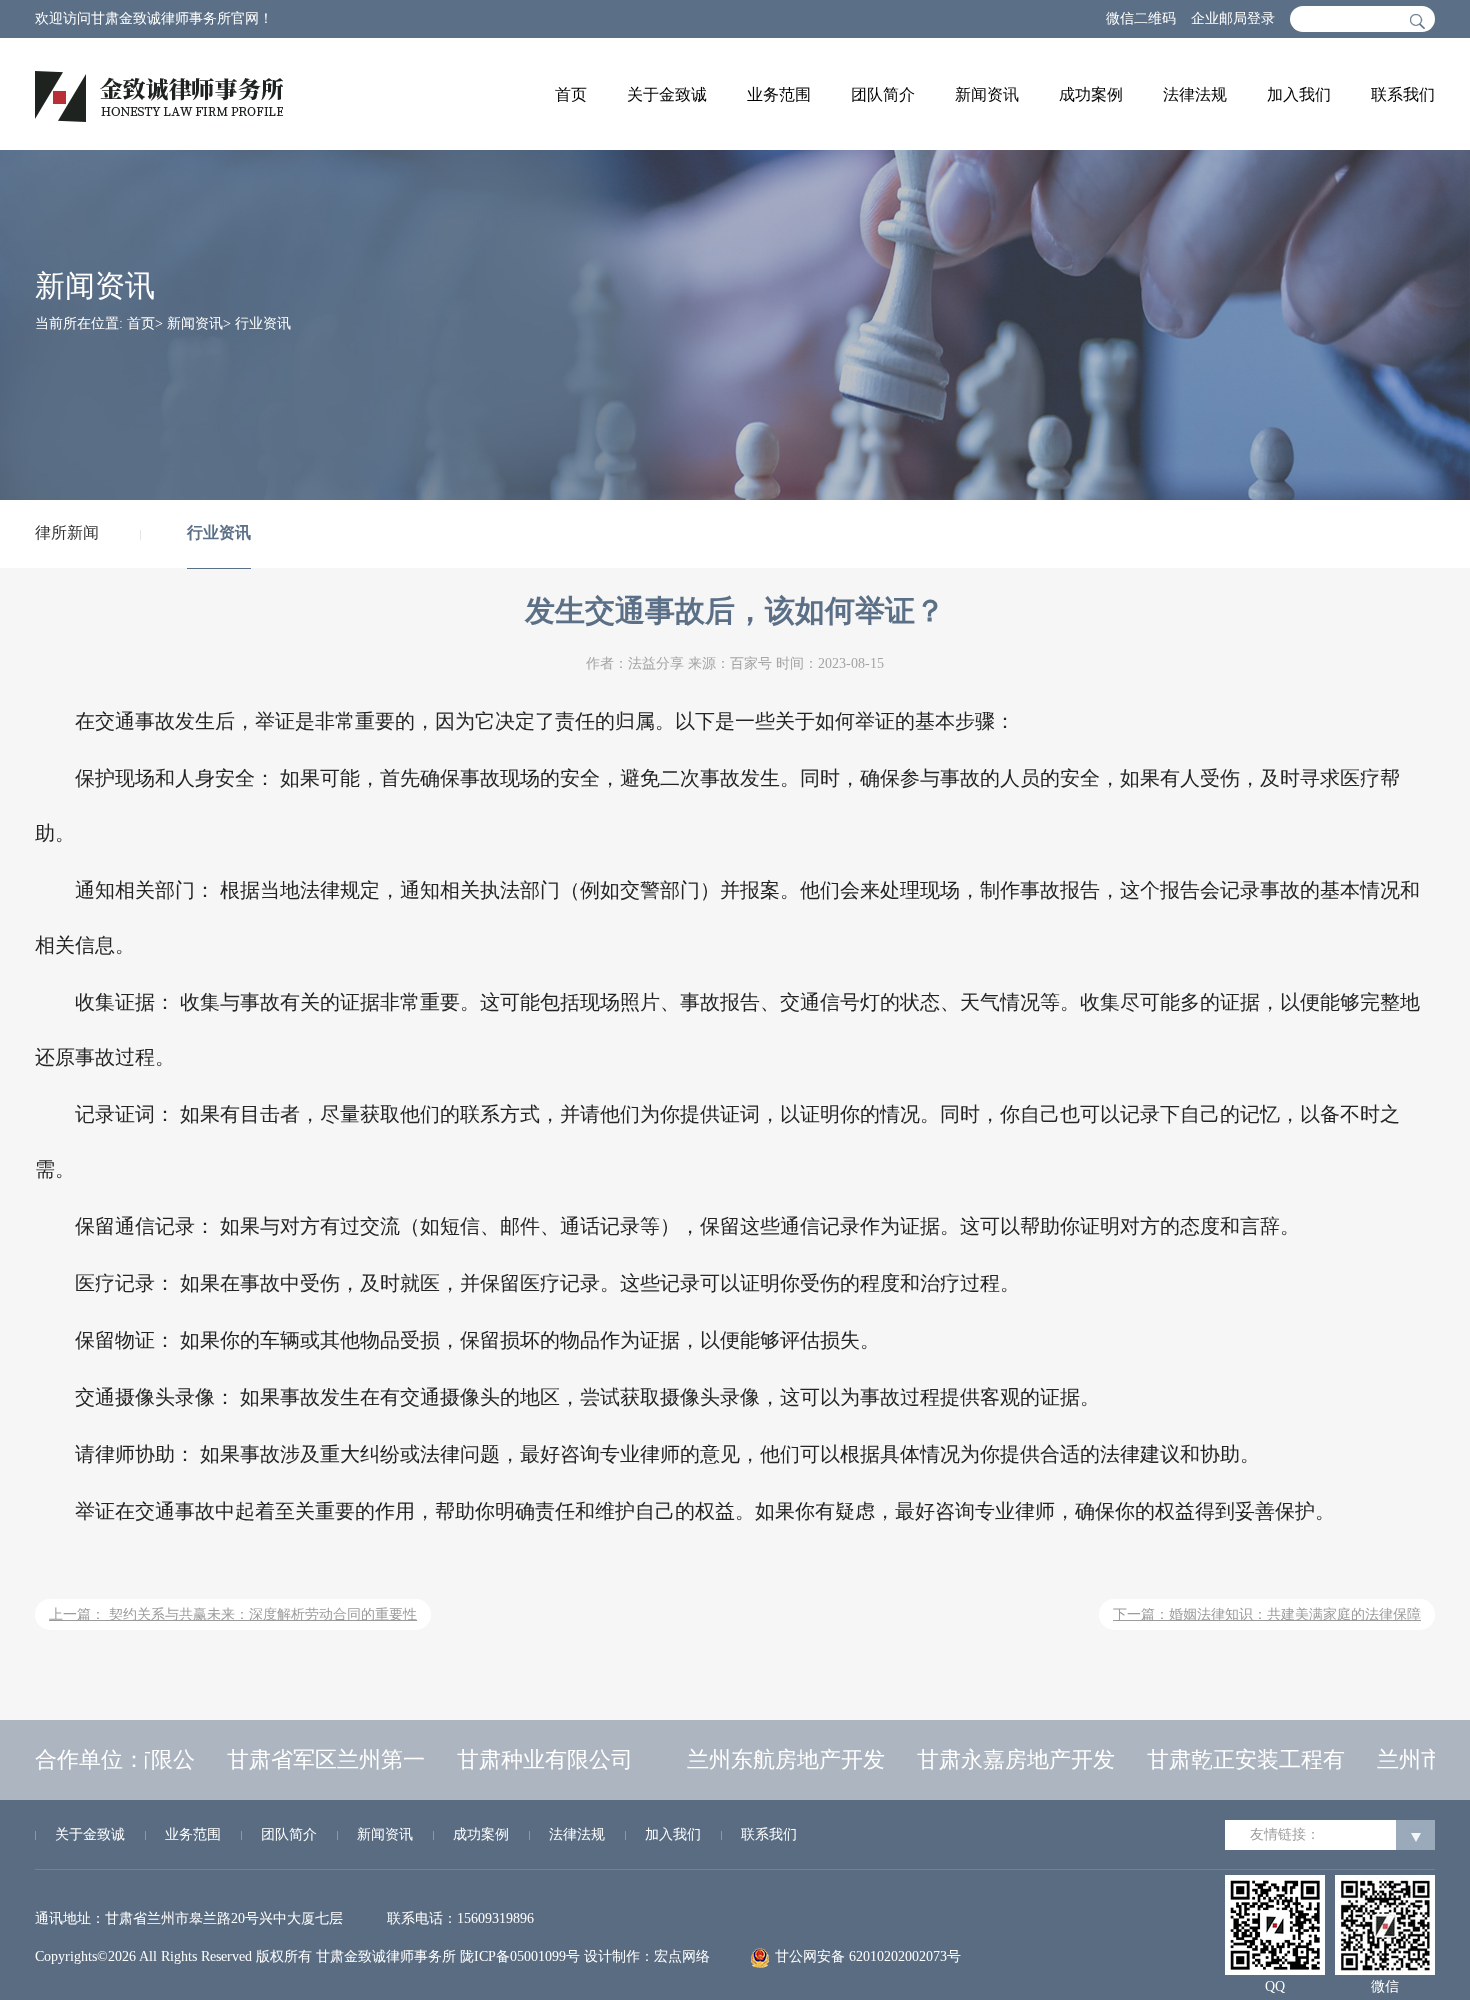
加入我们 (1299, 94)
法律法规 (1195, 94)
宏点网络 (682, 1956)
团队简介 (883, 94)
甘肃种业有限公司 (530, 1759)
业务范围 (779, 94)
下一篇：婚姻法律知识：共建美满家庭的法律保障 (1267, 1614)
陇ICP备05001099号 (520, 1956)
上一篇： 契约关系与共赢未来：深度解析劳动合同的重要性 (233, 1614)
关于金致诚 (667, 94)
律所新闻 (67, 532)
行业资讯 (219, 532)
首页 (571, 94)
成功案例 (1091, 94)
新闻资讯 (987, 94)
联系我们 (1403, 94)
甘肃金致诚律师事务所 (386, 1956)
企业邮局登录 (1233, 18)
